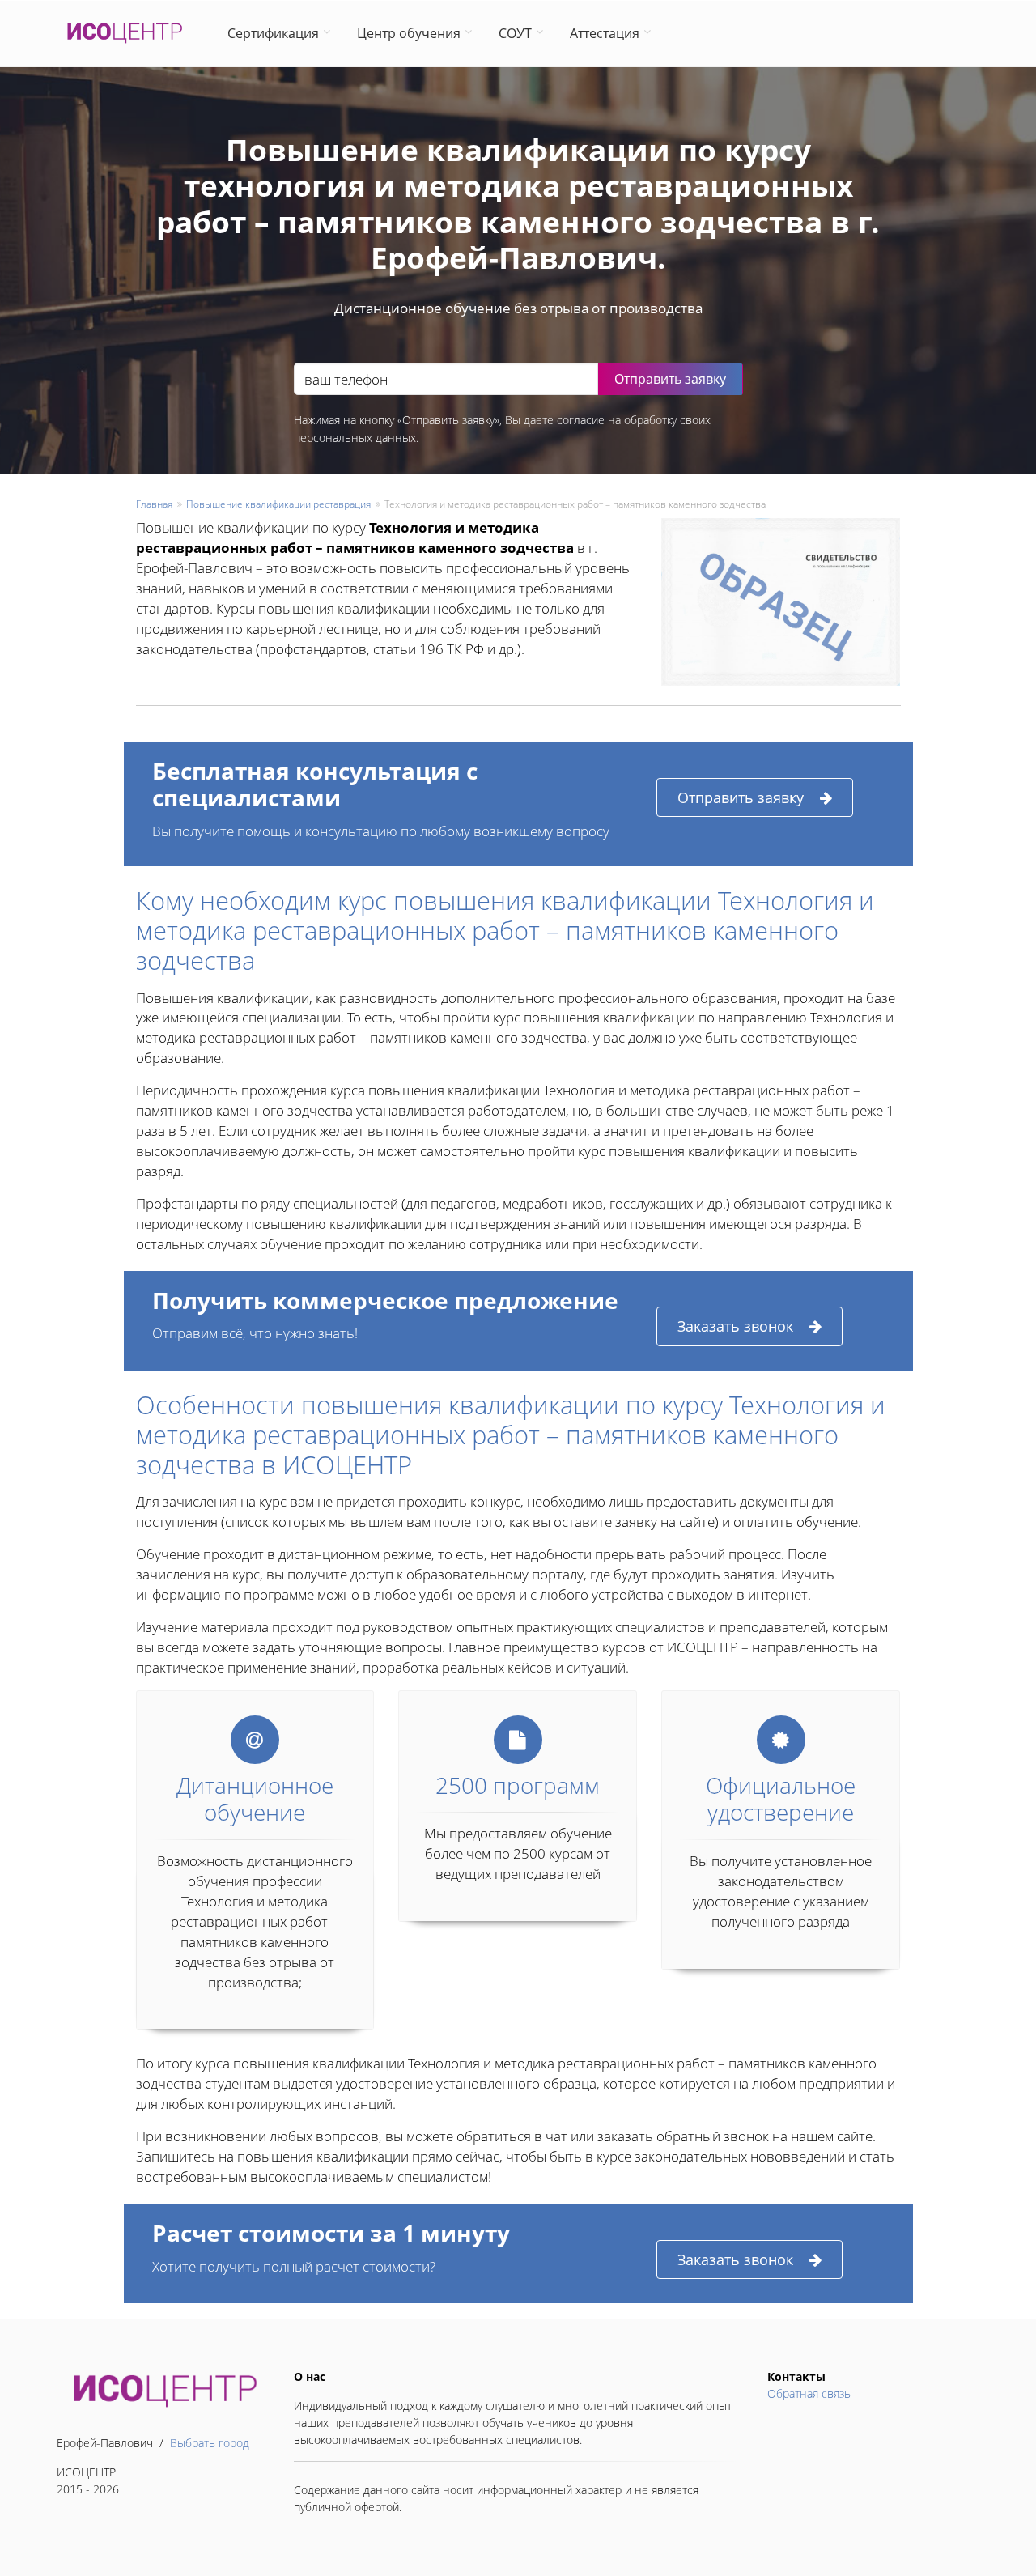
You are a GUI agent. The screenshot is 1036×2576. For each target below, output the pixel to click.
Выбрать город (210, 2443)
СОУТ (515, 33)
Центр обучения (409, 33)
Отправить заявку (741, 797)
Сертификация (273, 33)
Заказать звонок (735, 1326)
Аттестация (605, 33)
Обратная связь (809, 2393)
